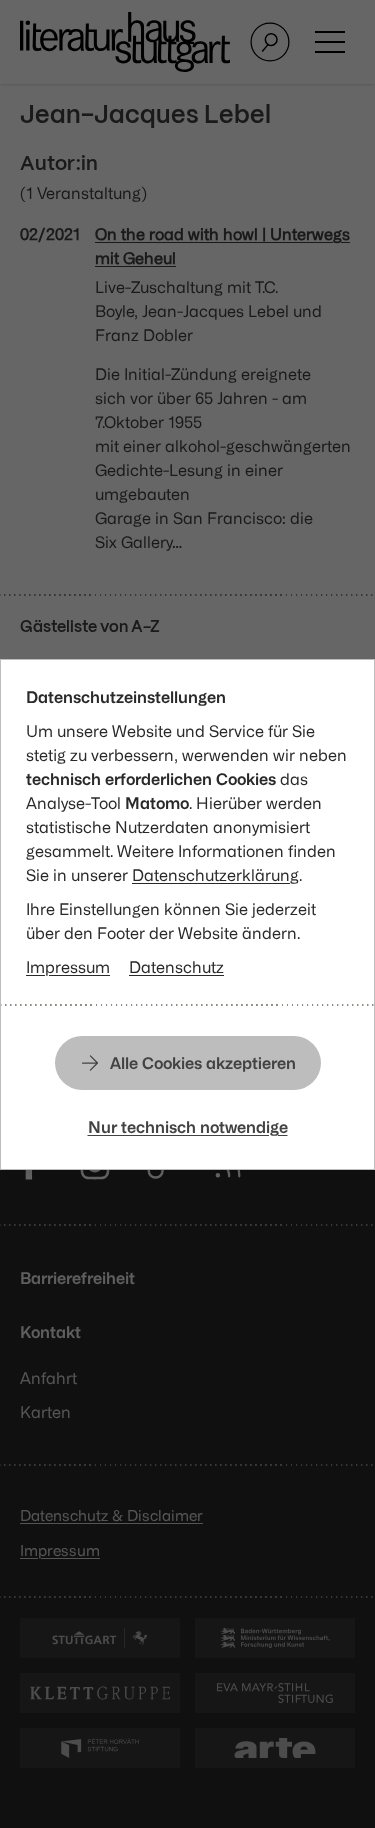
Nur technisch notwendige (188, 1127)
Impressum (68, 967)
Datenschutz (176, 967)
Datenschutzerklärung (215, 875)
